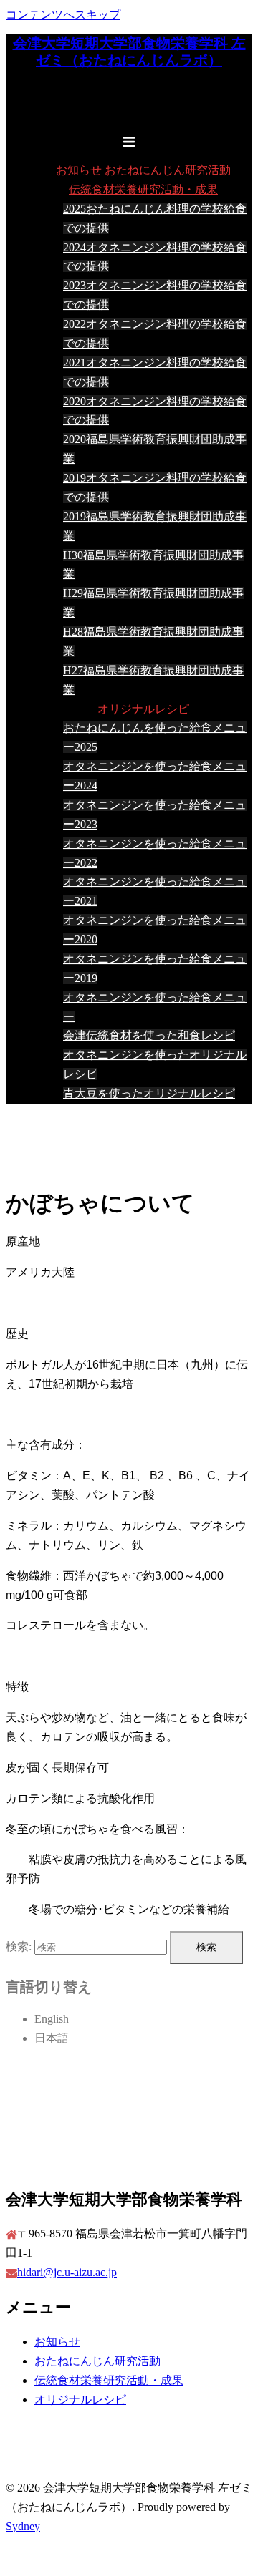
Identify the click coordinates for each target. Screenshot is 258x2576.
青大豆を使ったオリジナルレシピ (149, 1093)
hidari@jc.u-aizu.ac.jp (67, 2272)
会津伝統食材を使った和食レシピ (149, 1035)
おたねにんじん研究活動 (168, 170)
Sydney (23, 2526)
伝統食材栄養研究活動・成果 (143, 189)
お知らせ (79, 170)
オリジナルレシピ (143, 709)
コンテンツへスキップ (63, 15)
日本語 (52, 2038)
